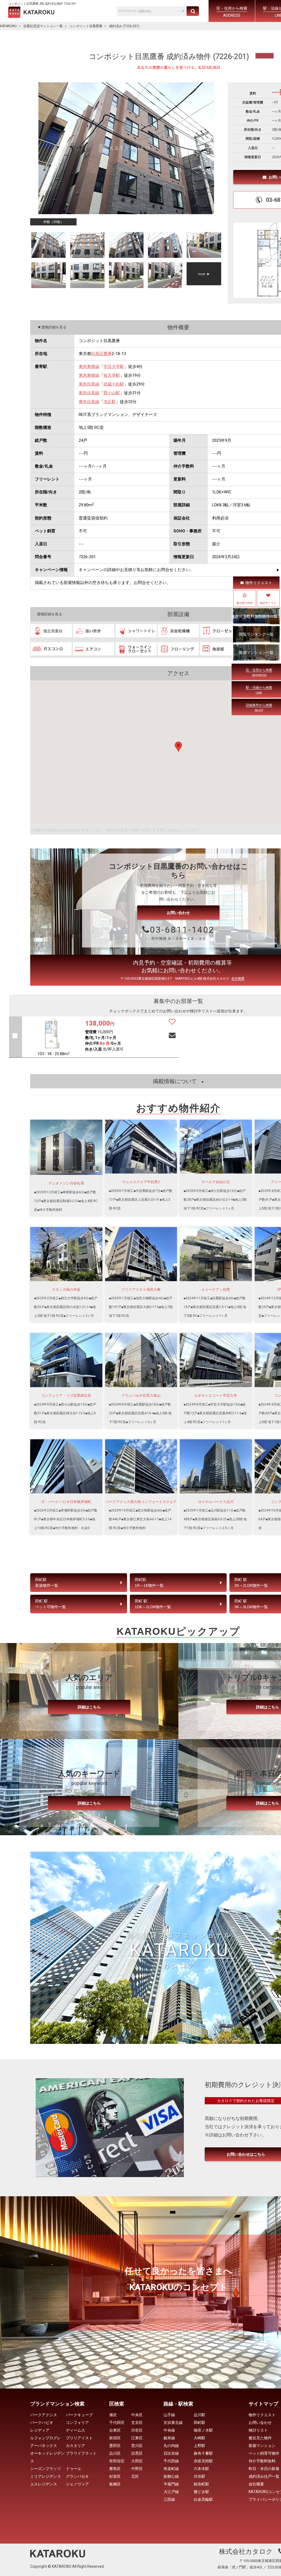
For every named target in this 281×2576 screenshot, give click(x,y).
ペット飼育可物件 (264, 2453)
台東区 (115, 2430)
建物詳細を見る (50, 614)
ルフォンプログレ (46, 2438)
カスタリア (75, 2446)
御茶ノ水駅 (203, 2430)
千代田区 (117, 2423)
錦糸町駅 (201, 2484)
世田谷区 (117, 2461)
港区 (113, 2415)
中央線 (169, 2430)
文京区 (137, 2423)
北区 (135, 2476)
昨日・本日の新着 (264, 2469)
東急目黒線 (89, 384)
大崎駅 (199, 2438)
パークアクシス (44, 2415)
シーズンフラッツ (46, 2469)
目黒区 (97, 354)
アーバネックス (44, 2446)
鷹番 (108, 354)
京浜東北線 (173, 2423)
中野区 (137, 2469)
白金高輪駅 (203, 2499)
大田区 (137, 2461)
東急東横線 (89, 367)
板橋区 (115, 2484)
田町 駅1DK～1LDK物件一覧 (153, 1604)
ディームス (75, 2430)
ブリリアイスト (79, 2438)
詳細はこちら (89, 1707)
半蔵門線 (171, 2484)
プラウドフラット (81, 2453)
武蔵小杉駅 (114, 384)
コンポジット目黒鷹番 (86, 26)
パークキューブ (79, 2415)
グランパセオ (77, 2476)
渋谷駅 (199, 2476)
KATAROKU (8, 26)
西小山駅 (112, 393)
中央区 (137, 2415)
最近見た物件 (260, 2438)
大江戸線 (171, 2492)
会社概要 (238, 979)
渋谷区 (137, 2430)
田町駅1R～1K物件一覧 (149, 1582)
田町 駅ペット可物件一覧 (50, 1604)
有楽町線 (171, 2469)
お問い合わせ (178, 913)
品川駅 (199, 2415)
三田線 (169, 2499)
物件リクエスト (259, 583)
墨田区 (115, 2446)
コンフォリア (77, 2423)
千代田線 (171, 2461)
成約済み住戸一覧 (264, 2476)
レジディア (40, 2430)
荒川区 (137, 2446)
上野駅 (199, 2446)
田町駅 (199, 2423)
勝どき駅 (201, 2492)
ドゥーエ (74, 2469)
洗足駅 (110, 402)
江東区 (137, 2438)
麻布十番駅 (203, 2453)
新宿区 (115, 2438)
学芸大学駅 (114, 367)
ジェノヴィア (77, 2484)
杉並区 (115, 2476)
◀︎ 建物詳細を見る (52, 327)
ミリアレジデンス (46, 2476)
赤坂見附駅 (203, 2461)
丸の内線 (171, 2446)
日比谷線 (171, 2453)
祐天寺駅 (112, 375)
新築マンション (262, 2446)
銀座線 (169, 2438)
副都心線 (171, 2476)
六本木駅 (201, 2469)
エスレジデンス (44, 2484)
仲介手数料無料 (262, 2461)
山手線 (169, 2415)
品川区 (115, 2453)
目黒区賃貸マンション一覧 (43, 26)
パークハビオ (42, 2423)
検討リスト (258, 2430)
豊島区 (115, 2469)
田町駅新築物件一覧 (47, 1582)
